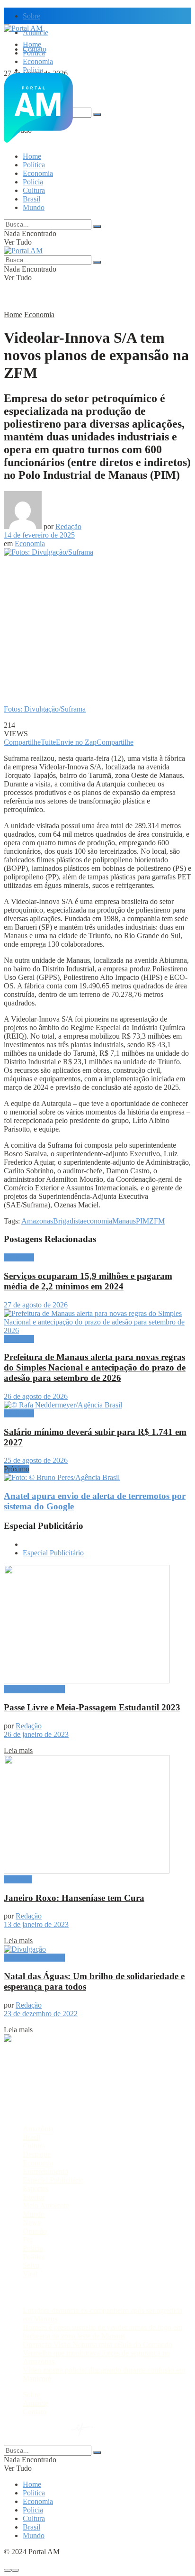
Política (34, 53)
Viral (30, 2274)
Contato (35, 2412)
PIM (142, 1221)
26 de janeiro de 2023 (36, 1734)
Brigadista (68, 1221)
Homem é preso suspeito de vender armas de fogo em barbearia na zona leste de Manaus (102, 2332)
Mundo (34, 207)
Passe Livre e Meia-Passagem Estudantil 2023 (92, 1707)
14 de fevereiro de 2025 (39, 535)
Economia (38, 61)
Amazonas (37, 1221)
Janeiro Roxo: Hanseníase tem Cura (74, 1898)
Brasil (31, 199)
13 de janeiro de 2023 (36, 1924)
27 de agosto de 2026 (36, 1305)
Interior (34, 2197)
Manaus (124, 1221)
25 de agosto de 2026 (36, 1460)
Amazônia (38, 2129)
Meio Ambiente (46, 2206)
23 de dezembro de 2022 (41, 2014)
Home (32, 44)
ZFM (157, 1221)
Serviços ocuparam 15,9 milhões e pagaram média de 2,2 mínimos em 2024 (88, 1281)
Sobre (31, 16)
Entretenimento (45, 2171)
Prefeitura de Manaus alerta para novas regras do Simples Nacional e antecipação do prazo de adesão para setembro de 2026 (95, 1367)
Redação (68, 526)
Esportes (35, 2188)
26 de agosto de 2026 (36, 1396)
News (31, 2223)
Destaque (18, 1879)
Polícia (33, 70)
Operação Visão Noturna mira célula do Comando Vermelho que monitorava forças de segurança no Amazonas (97, 2353)
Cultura (34, 190)
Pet (27, 2240)
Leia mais (18, 1750)
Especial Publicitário (53, 1553)
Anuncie (35, 2403)
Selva (31, 2265)
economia (98, 1221)
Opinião (35, 2231)
